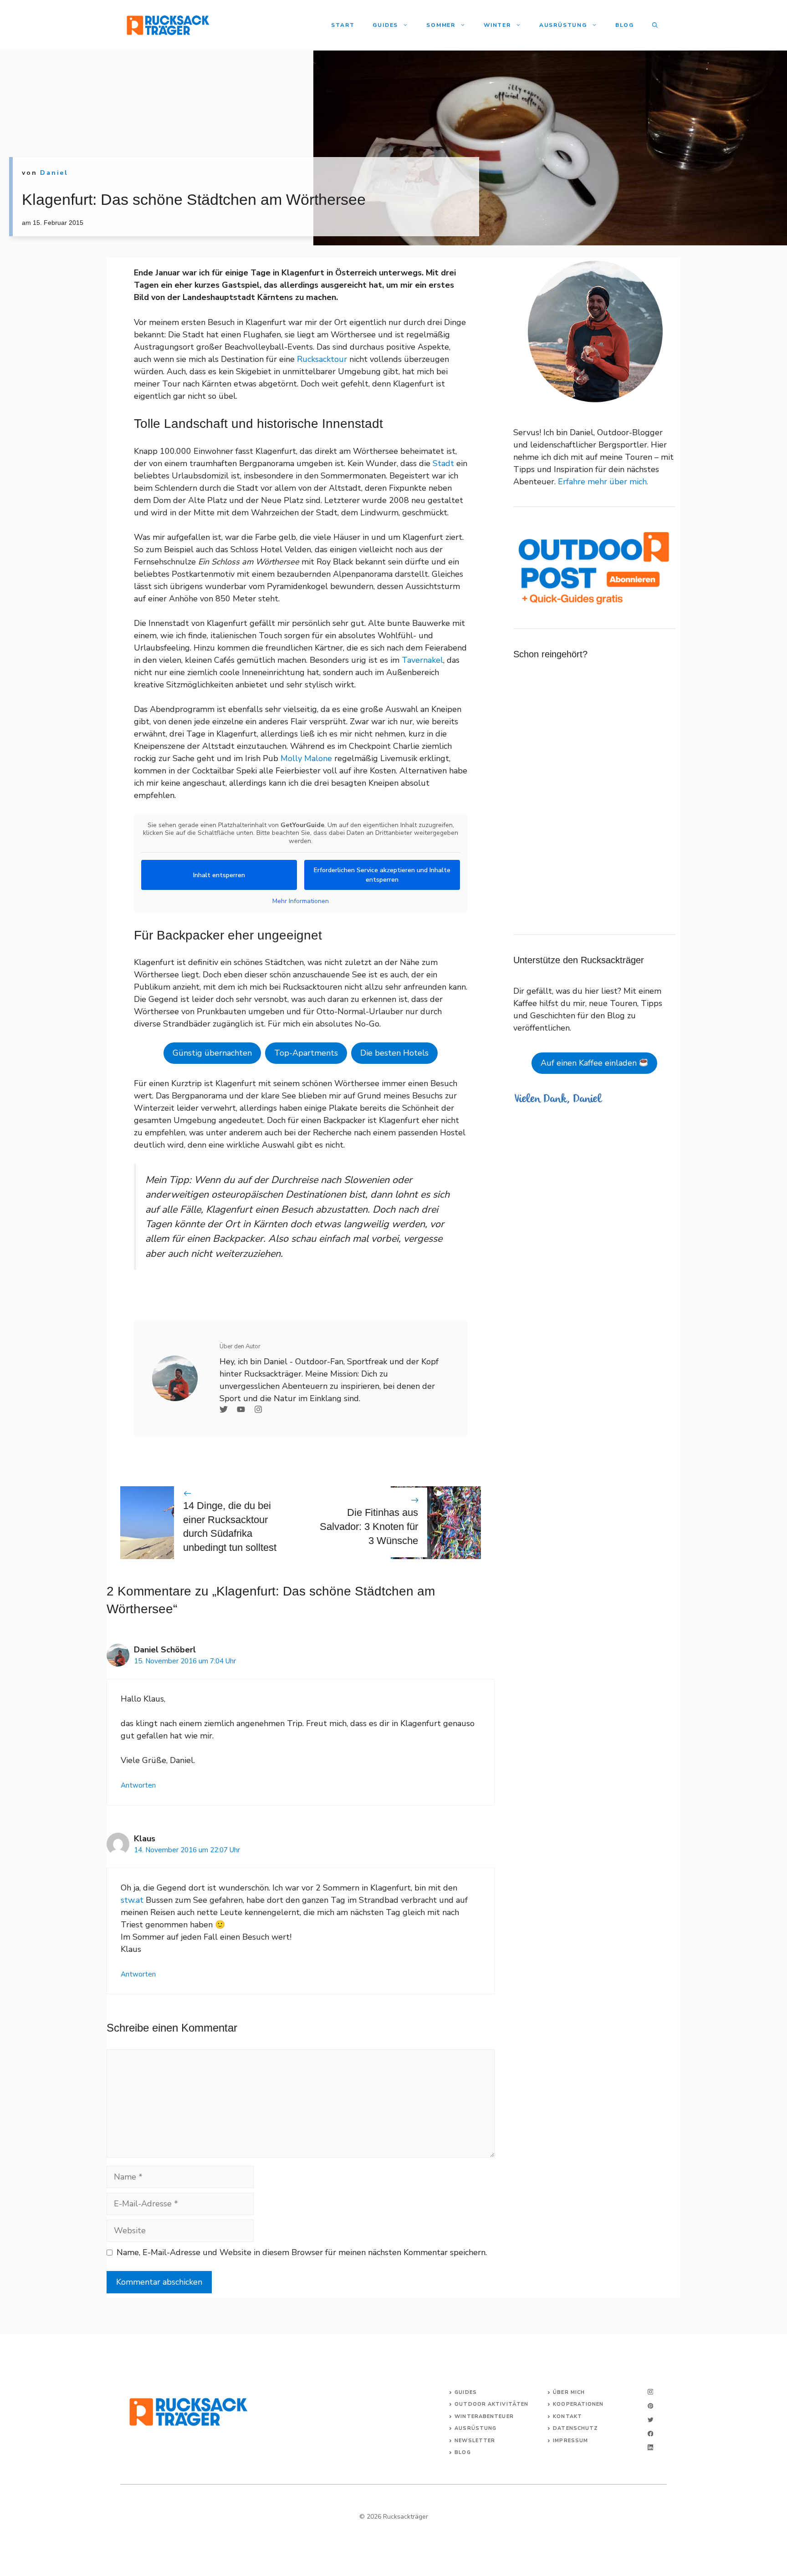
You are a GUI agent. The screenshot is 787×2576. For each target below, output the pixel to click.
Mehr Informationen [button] (301, 901)
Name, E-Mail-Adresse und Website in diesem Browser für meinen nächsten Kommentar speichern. (302, 2252)
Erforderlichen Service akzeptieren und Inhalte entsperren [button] (382, 875)
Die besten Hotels (394, 1053)
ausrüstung (475, 2428)
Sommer (441, 25)
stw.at (132, 1900)
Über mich (569, 2392)
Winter (497, 25)
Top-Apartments (306, 1053)
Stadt (443, 463)
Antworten (138, 1785)
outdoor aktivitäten (491, 2404)
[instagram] (650, 2392)
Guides (385, 25)
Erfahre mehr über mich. (603, 482)
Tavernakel (422, 660)
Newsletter (475, 2441)
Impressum (570, 2441)
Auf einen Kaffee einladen (590, 1063)
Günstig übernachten (212, 1053)
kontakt (567, 2416)
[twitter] (650, 2420)
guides (466, 2392)
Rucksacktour (322, 359)
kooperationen (578, 2404)
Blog (625, 25)
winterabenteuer (484, 2416)
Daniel (54, 173)
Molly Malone (306, 758)
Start (343, 25)
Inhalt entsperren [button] (219, 875)
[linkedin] (650, 2447)
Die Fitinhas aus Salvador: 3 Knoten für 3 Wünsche (369, 1527)
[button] (655, 25)
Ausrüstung (563, 25)
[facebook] (650, 2434)
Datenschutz (575, 2428)
